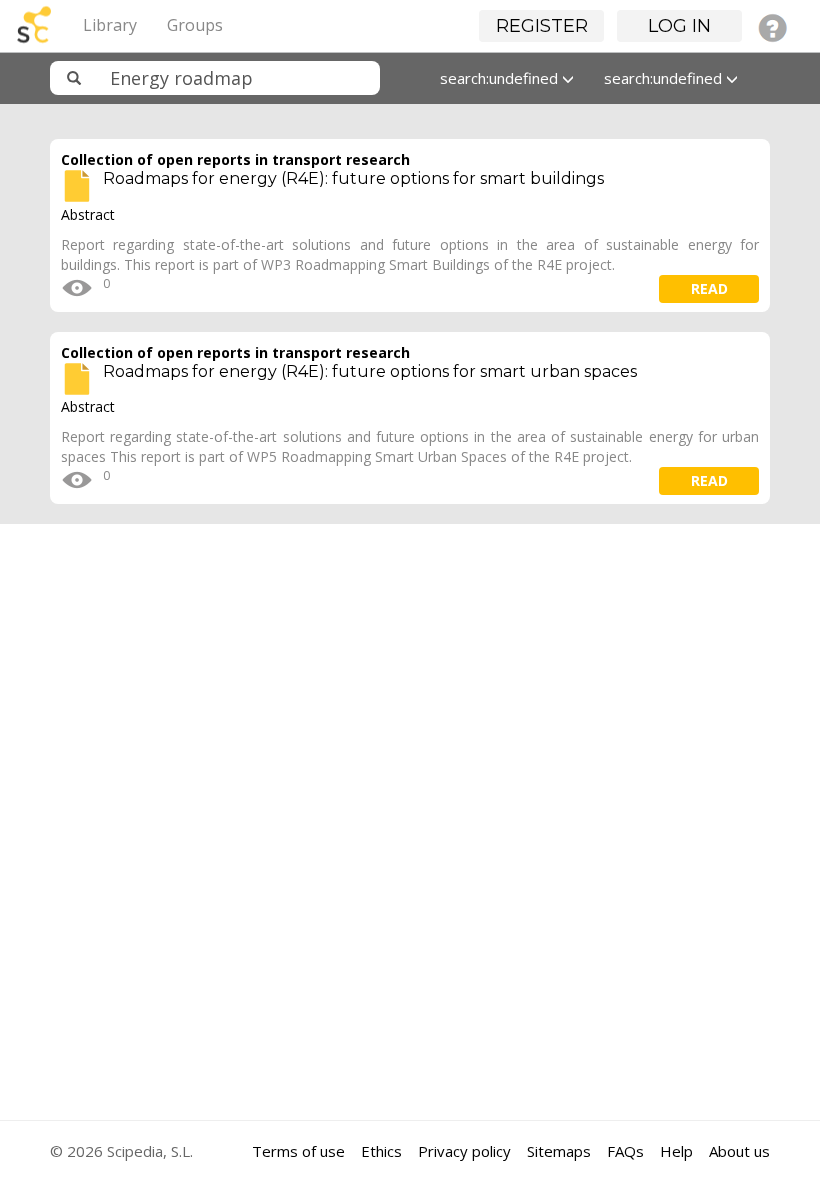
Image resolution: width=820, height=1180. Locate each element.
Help (676, 1151)
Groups (195, 25)
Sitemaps (559, 1151)
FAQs (625, 1151)
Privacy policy (464, 1151)
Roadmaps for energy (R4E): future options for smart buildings (353, 178)
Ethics (381, 1151)
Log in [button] (679, 26)
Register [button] (542, 26)
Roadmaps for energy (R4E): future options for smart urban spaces (370, 371)
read (709, 288)
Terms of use (298, 1151)
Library (110, 25)
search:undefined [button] (501, 78)
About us (739, 1151)
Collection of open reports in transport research (235, 159)
